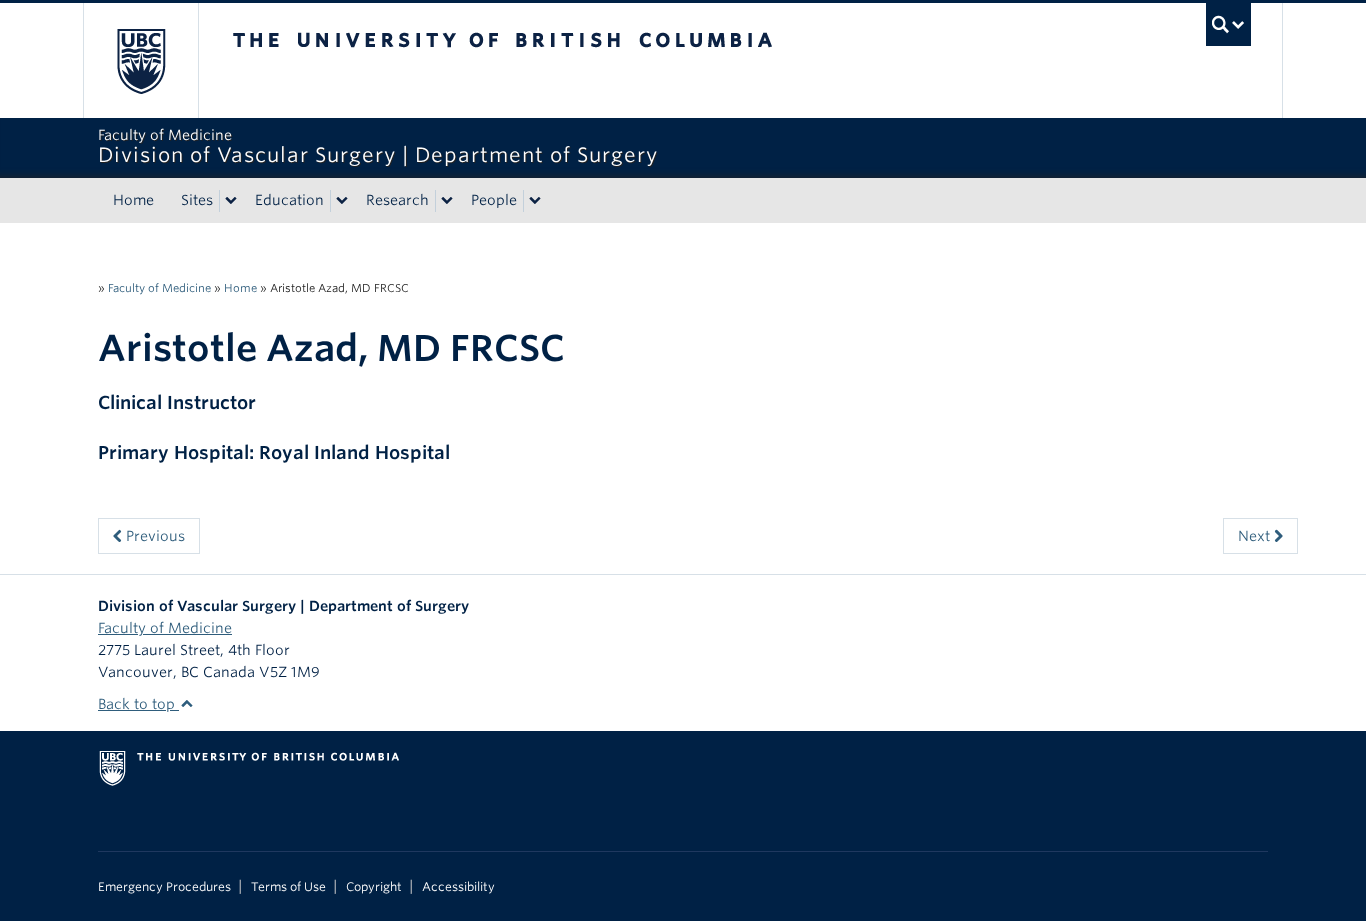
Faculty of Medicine (159, 288)
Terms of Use (288, 887)
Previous (153, 536)
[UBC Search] (1228, 24)
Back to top (138, 704)
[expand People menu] (535, 201)
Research (397, 200)
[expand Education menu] (342, 201)
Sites (197, 200)
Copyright (374, 887)
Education (289, 200)
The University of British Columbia (140, 60)
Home (133, 200)
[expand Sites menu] (231, 201)
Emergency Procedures (164, 887)
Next (1256, 536)
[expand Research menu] (447, 201)
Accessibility (458, 887)
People (494, 200)
